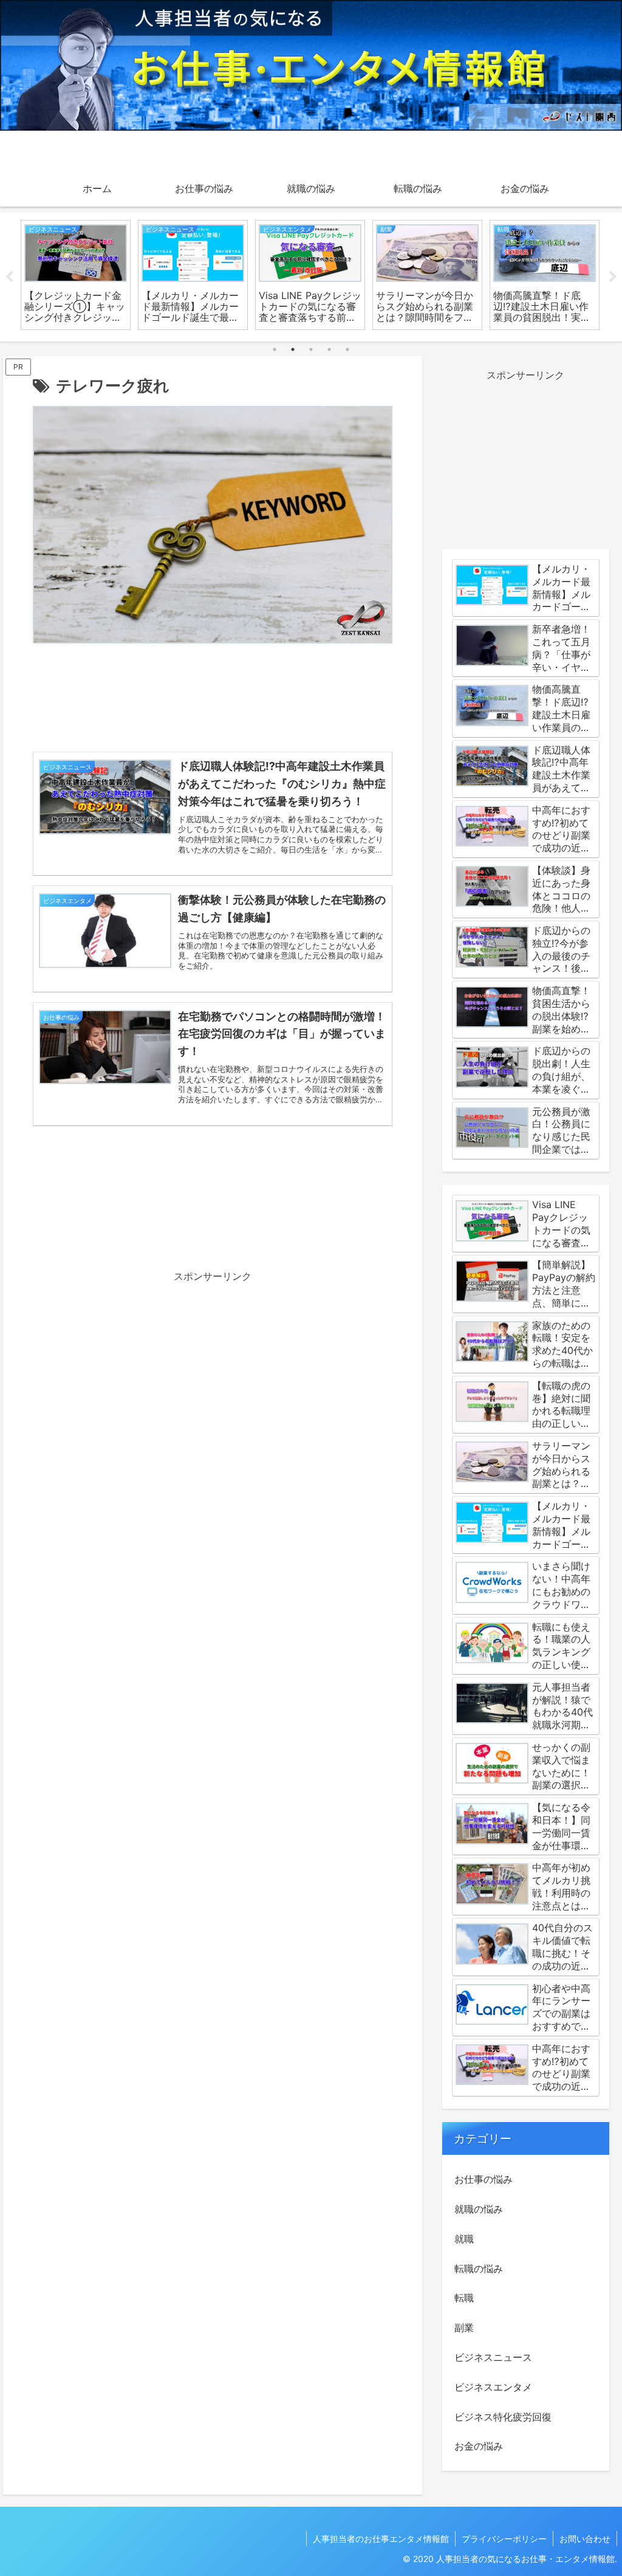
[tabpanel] (76, 275)
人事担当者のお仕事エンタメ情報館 (381, 2539)
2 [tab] (293, 349)
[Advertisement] (213, 701)
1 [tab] (275, 349)
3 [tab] (311, 349)
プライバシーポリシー (504, 2539)
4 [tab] (329, 349)
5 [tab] (347, 349)
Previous (9, 277)
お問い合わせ (585, 2539)
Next (613, 277)
